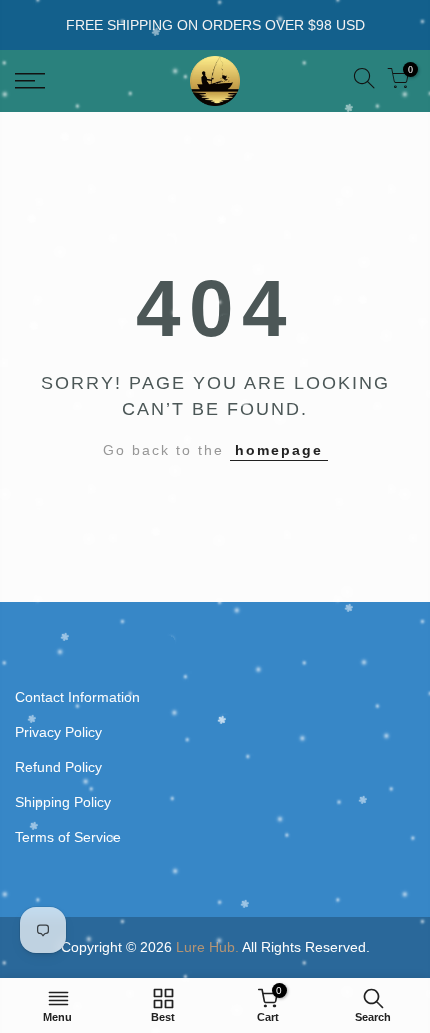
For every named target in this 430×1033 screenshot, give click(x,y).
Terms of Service (68, 837)
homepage (279, 450)
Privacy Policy (58, 732)
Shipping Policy (63, 802)
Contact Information (77, 697)
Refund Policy (58, 767)
